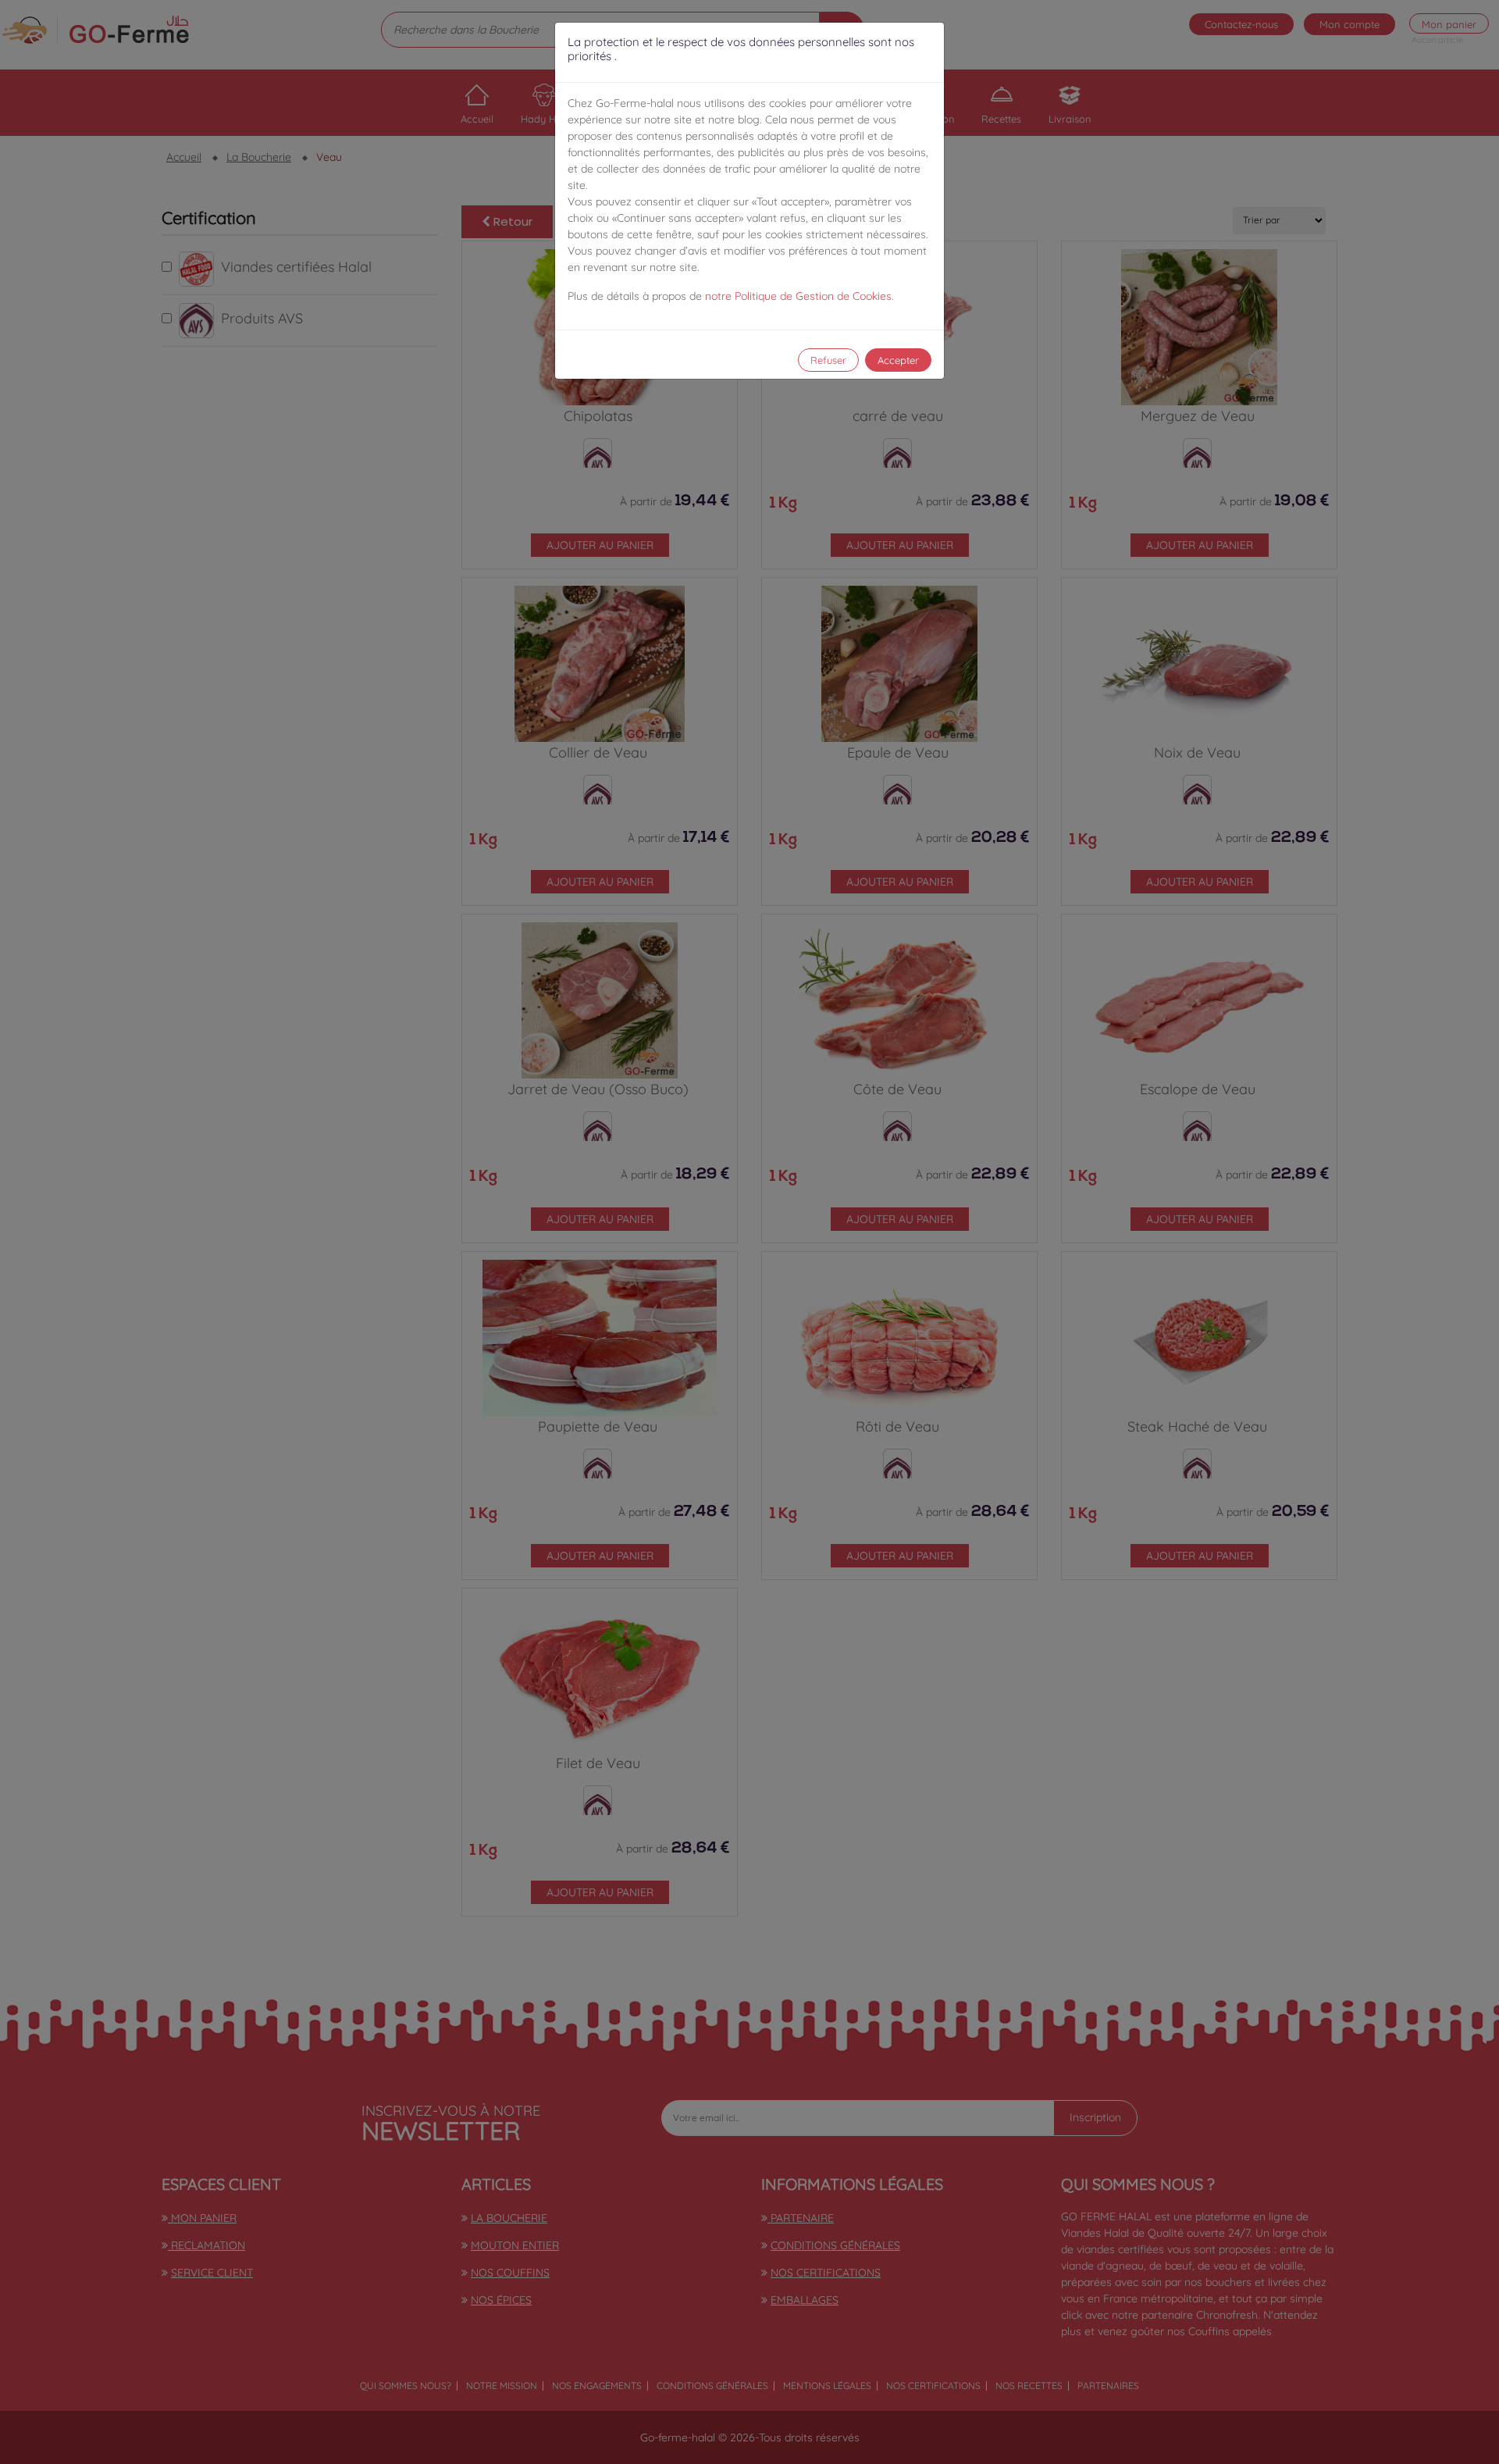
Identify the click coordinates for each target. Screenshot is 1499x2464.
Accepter (898, 360)
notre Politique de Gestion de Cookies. (799, 296)
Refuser (828, 360)
